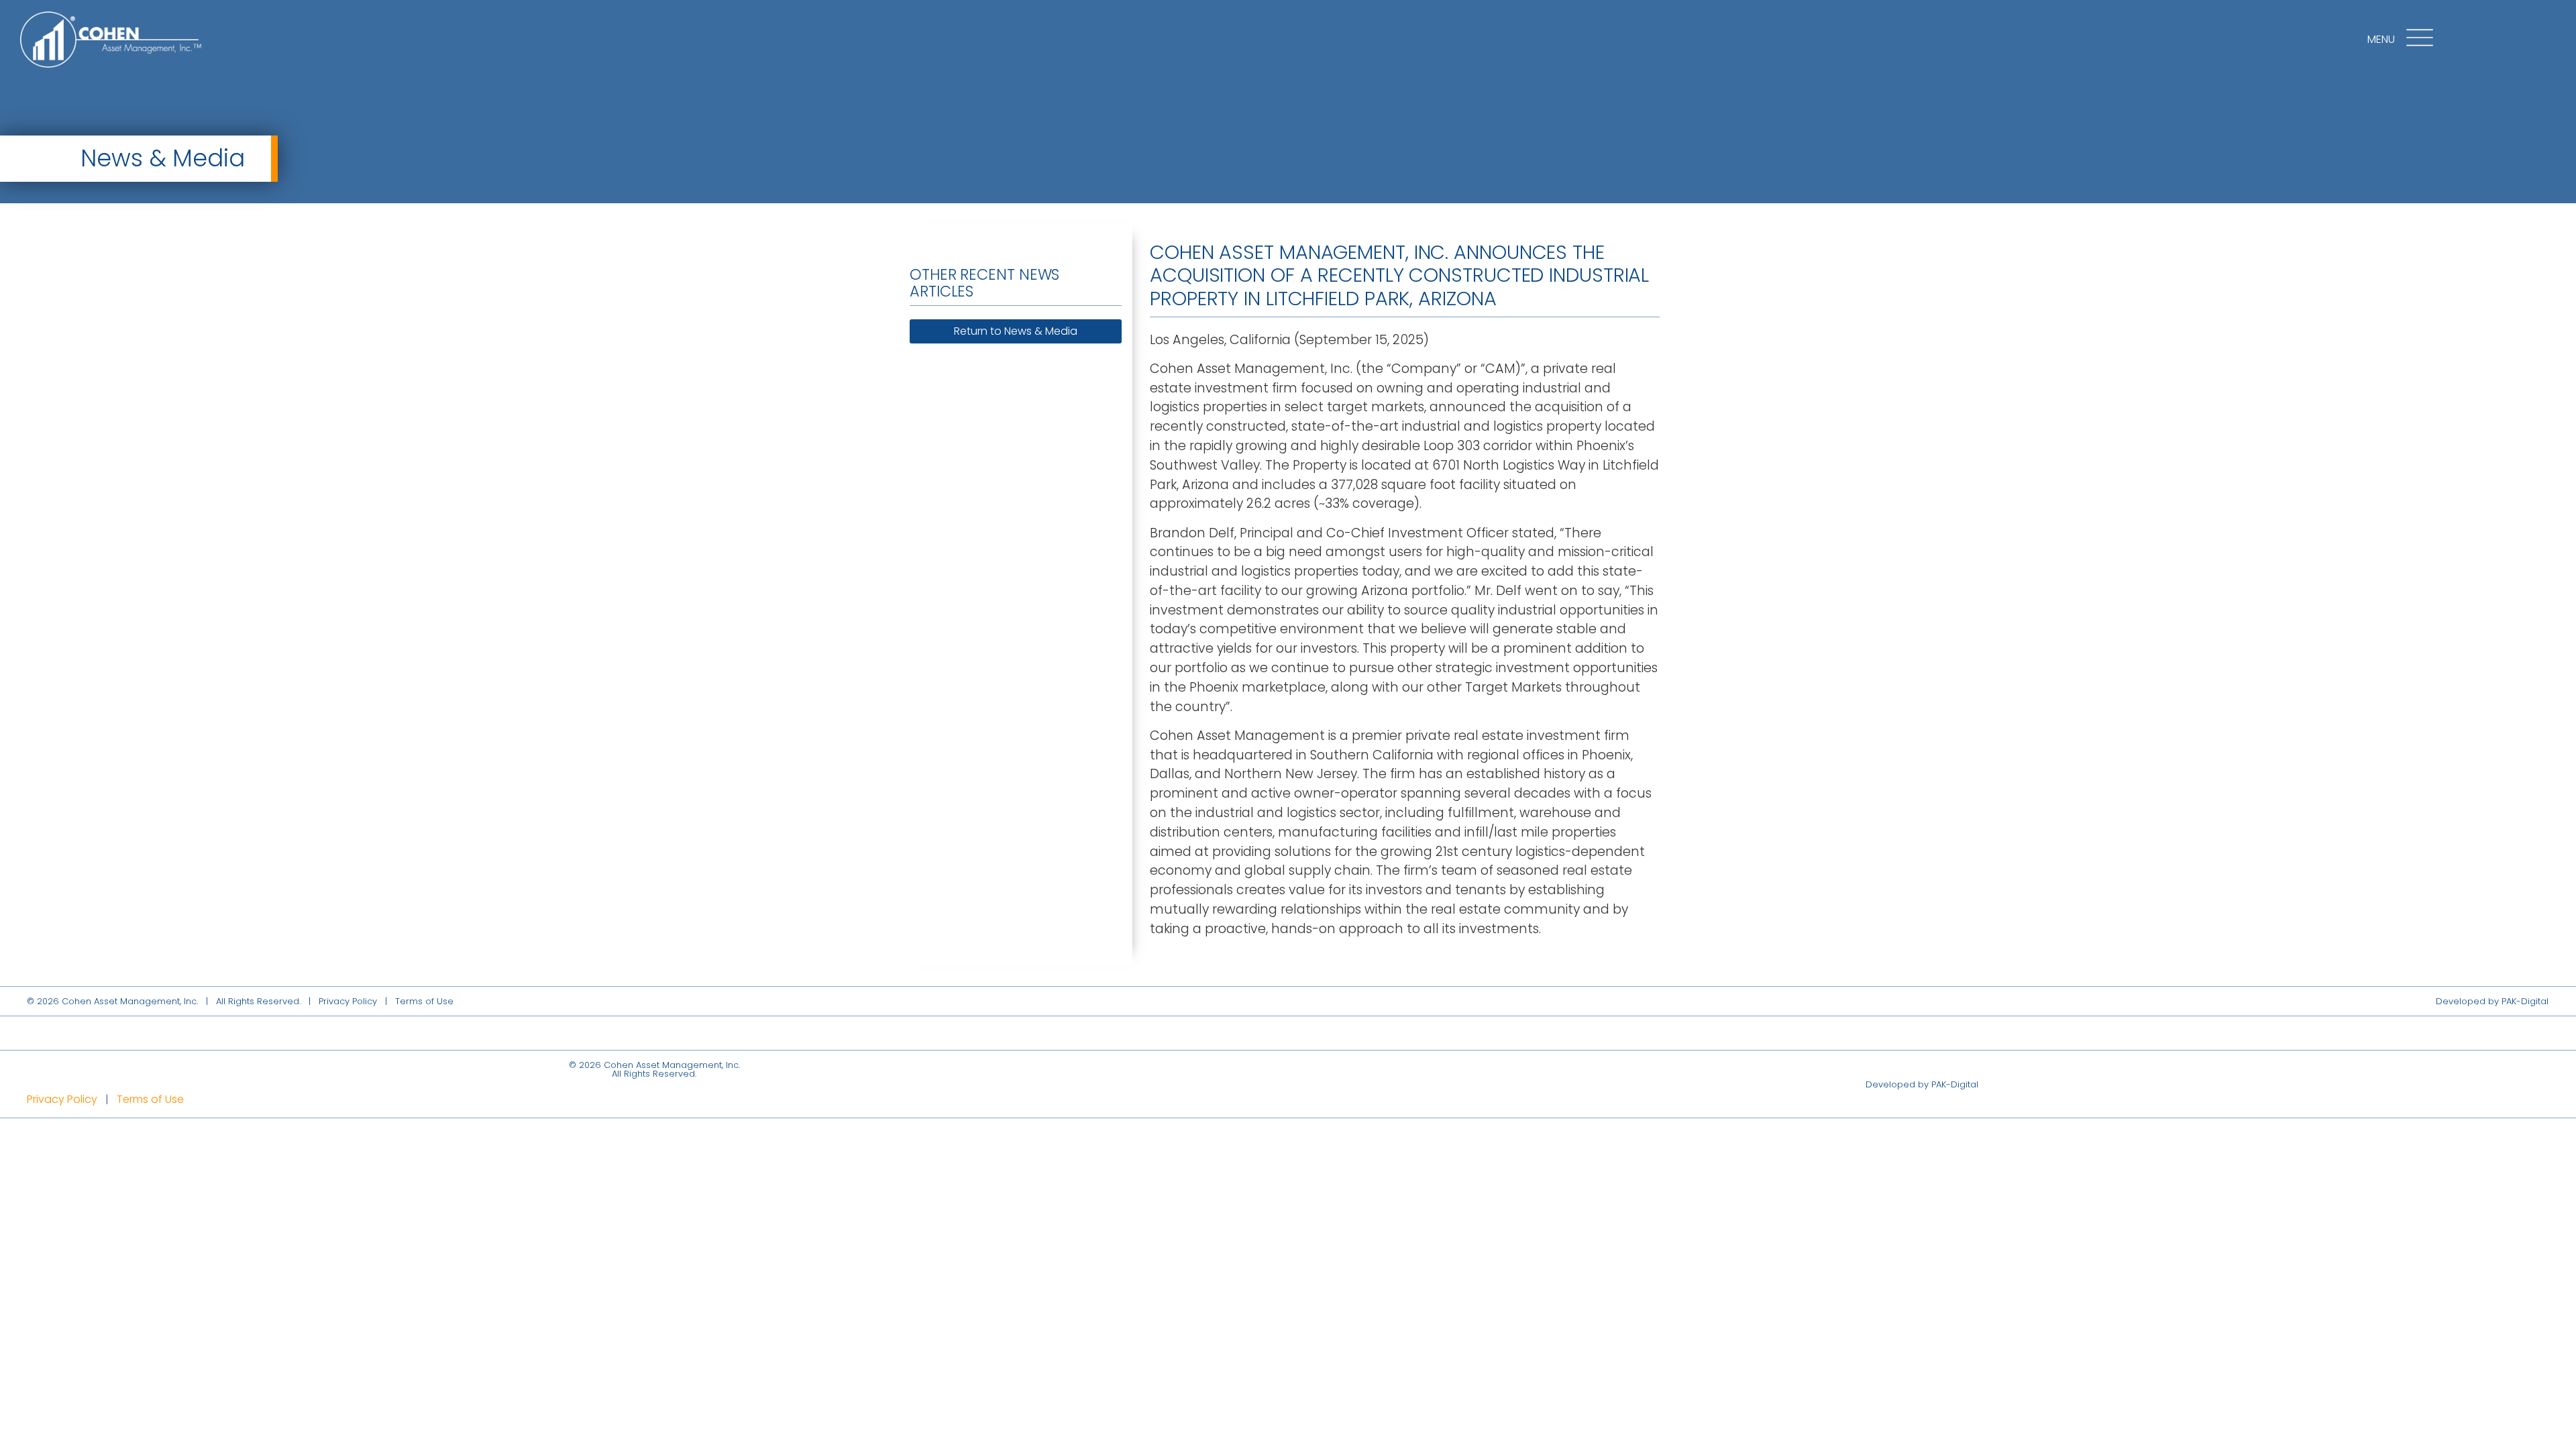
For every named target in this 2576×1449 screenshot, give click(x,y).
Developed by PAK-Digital (2492, 1001)
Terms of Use (424, 1001)
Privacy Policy (348, 1001)
